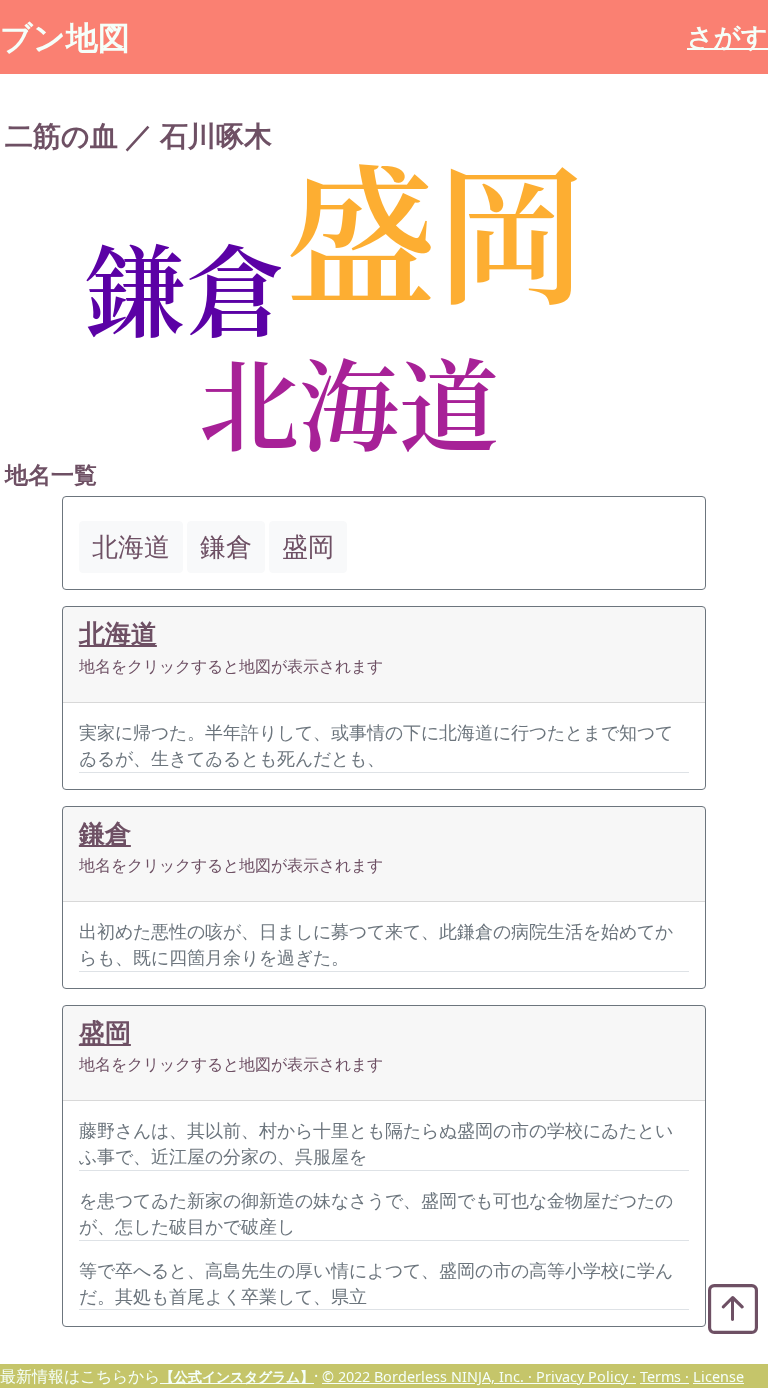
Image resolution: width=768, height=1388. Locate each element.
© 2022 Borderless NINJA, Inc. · (429, 1376)
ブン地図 (65, 36)
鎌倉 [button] (226, 546)
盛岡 (105, 1032)
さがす (727, 36)
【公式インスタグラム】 (237, 1376)
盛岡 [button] (308, 546)
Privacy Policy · (586, 1376)
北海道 (118, 633)
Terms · (664, 1376)
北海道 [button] (131, 546)
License (718, 1376)
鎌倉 (105, 833)
